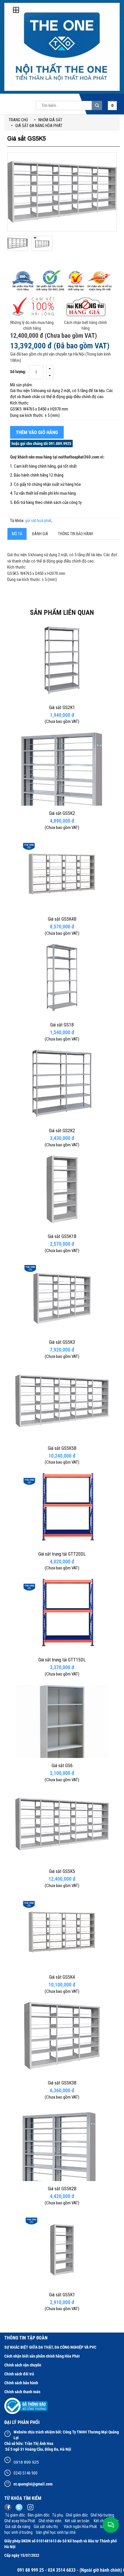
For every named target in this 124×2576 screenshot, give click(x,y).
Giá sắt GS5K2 (62, 813)
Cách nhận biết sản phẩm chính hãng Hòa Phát (42, 2356)
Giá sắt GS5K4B (62, 919)
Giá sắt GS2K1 (62, 708)
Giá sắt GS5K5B (62, 1448)
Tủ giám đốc (15, 2515)
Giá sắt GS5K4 (62, 1977)
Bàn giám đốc (39, 2515)
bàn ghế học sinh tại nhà (56, 2532)
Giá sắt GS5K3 (62, 1342)
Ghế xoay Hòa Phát (20, 2521)
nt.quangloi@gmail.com (33, 2484)
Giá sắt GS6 (62, 1766)
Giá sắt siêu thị (47, 2527)
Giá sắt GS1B (62, 1025)
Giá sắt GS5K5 (62, 1871)
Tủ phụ (58, 2515)
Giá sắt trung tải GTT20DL (62, 1554)
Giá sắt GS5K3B (62, 2083)
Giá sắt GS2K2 (62, 1131)
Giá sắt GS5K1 (62, 2295)
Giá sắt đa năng (18, 2527)
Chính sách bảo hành (21, 2383)
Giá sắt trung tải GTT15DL (62, 1660)
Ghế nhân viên (50, 2521)
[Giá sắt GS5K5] (18, 250)
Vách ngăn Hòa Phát (81, 2527)
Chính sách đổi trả (19, 2374)
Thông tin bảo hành (76, 534)
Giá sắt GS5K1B (62, 1236)
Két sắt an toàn (77, 2521)
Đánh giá (40, 534)
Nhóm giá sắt (50, 120)
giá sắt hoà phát (38, 521)
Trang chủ (18, 120)
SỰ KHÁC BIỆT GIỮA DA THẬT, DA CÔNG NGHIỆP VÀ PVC (50, 2347)
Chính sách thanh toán (22, 2392)
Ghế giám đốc (77, 2515)
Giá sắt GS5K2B (62, 2189)
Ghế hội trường (103, 2515)
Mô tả (17, 534)
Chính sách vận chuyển (23, 2365)
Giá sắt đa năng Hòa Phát (39, 126)
